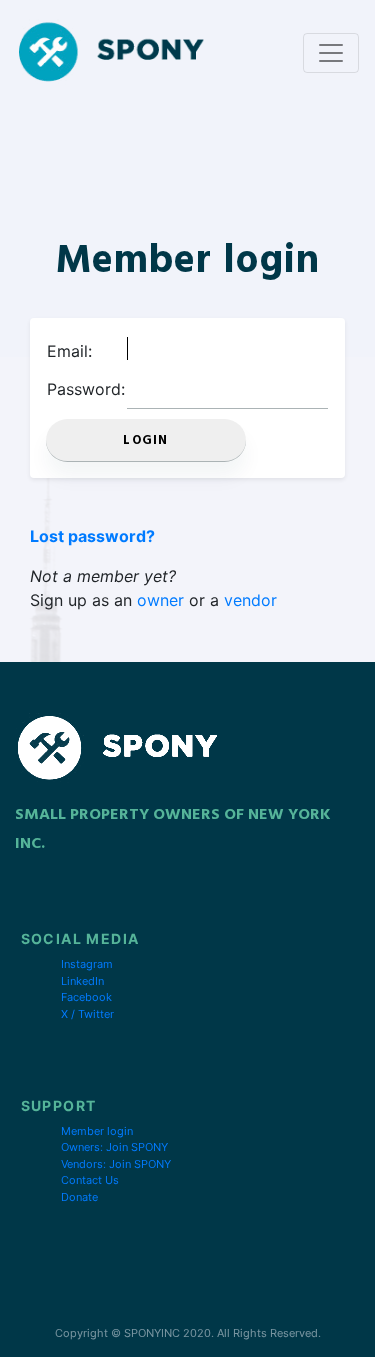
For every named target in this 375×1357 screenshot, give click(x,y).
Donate (79, 1197)
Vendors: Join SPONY (116, 1164)
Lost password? (92, 536)
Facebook (86, 997)
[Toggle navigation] (331, 53)
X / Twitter (87, 1014)
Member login (97, 1131)
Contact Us (90, 1180)
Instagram (87, 964)
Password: (86, 389)
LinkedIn (82, 981)
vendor (250, 600)
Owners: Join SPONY (114, 1147)
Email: (69, 351)
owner (160, 600)
